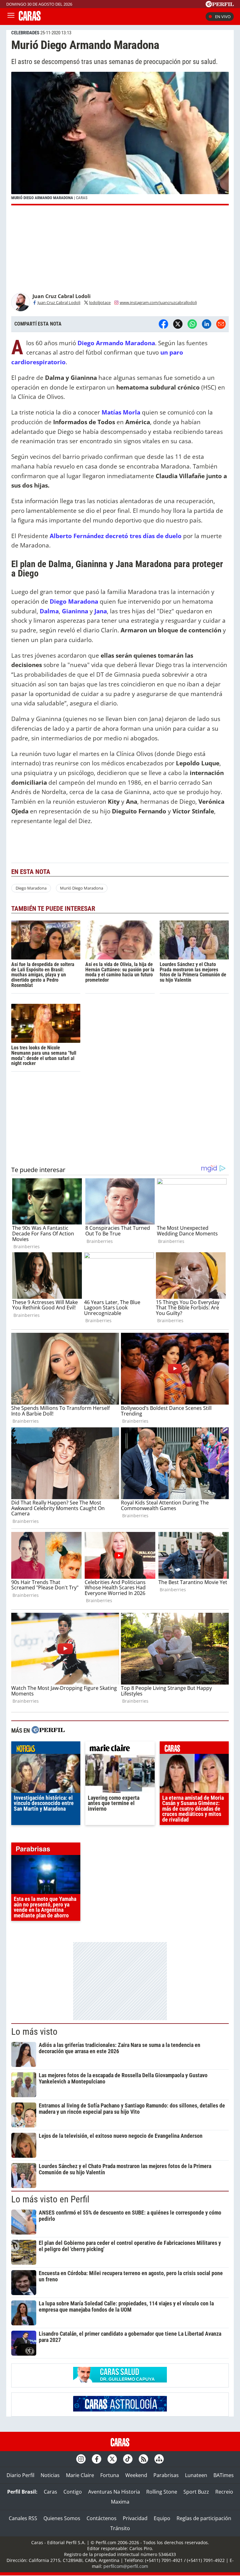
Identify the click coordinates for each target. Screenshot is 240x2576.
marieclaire (120, 1749)
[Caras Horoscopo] (120, 2410)
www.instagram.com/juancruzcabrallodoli (158, 302)
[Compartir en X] (178, 324)
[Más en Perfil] (48, 1731)
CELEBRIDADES (25, 33)
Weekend (136, 2475)
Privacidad (135, 2518)
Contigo (73, 2492)
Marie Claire (80, 2475)
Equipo (162, 2518)
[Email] (221, 324)
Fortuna (110, 2475)
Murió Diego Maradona (82, 888)
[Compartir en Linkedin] (207, 324)
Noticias (50, 2475)
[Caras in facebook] (97, 2459)
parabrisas (46, 1850)
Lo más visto (34, 2032)
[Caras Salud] (120, 2381)
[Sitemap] (159, 2459)
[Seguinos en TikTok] (128, 2459)
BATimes (224, 2475)
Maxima (120, 2502)
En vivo (223, 17)
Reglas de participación (204, 2518)
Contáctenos (102, 2518)
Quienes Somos (62, 2518)
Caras (50, 2492)
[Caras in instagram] (81, 2459)
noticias (46, 1749)
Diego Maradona (31, 888)
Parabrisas (166, 2475)
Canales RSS (23, 2518)
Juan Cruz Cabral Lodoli (59, 302)
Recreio (224, 2492)
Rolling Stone (162, 2492)
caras (194, 1749)
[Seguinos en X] (112, 2459)
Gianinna (75, 611)
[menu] (11, 17)
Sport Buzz (196, 2492)
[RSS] (143, 2459)
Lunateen (196, 2475)
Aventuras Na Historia (114, 2492)
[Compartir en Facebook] (163, 324)
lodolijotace (100, 302)
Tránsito (120, 2528)
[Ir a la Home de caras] (30, 19)
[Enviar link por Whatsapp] (192, 324)
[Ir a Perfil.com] (220, 5)
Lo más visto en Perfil (50, 2199)
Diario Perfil (20, 2475)
